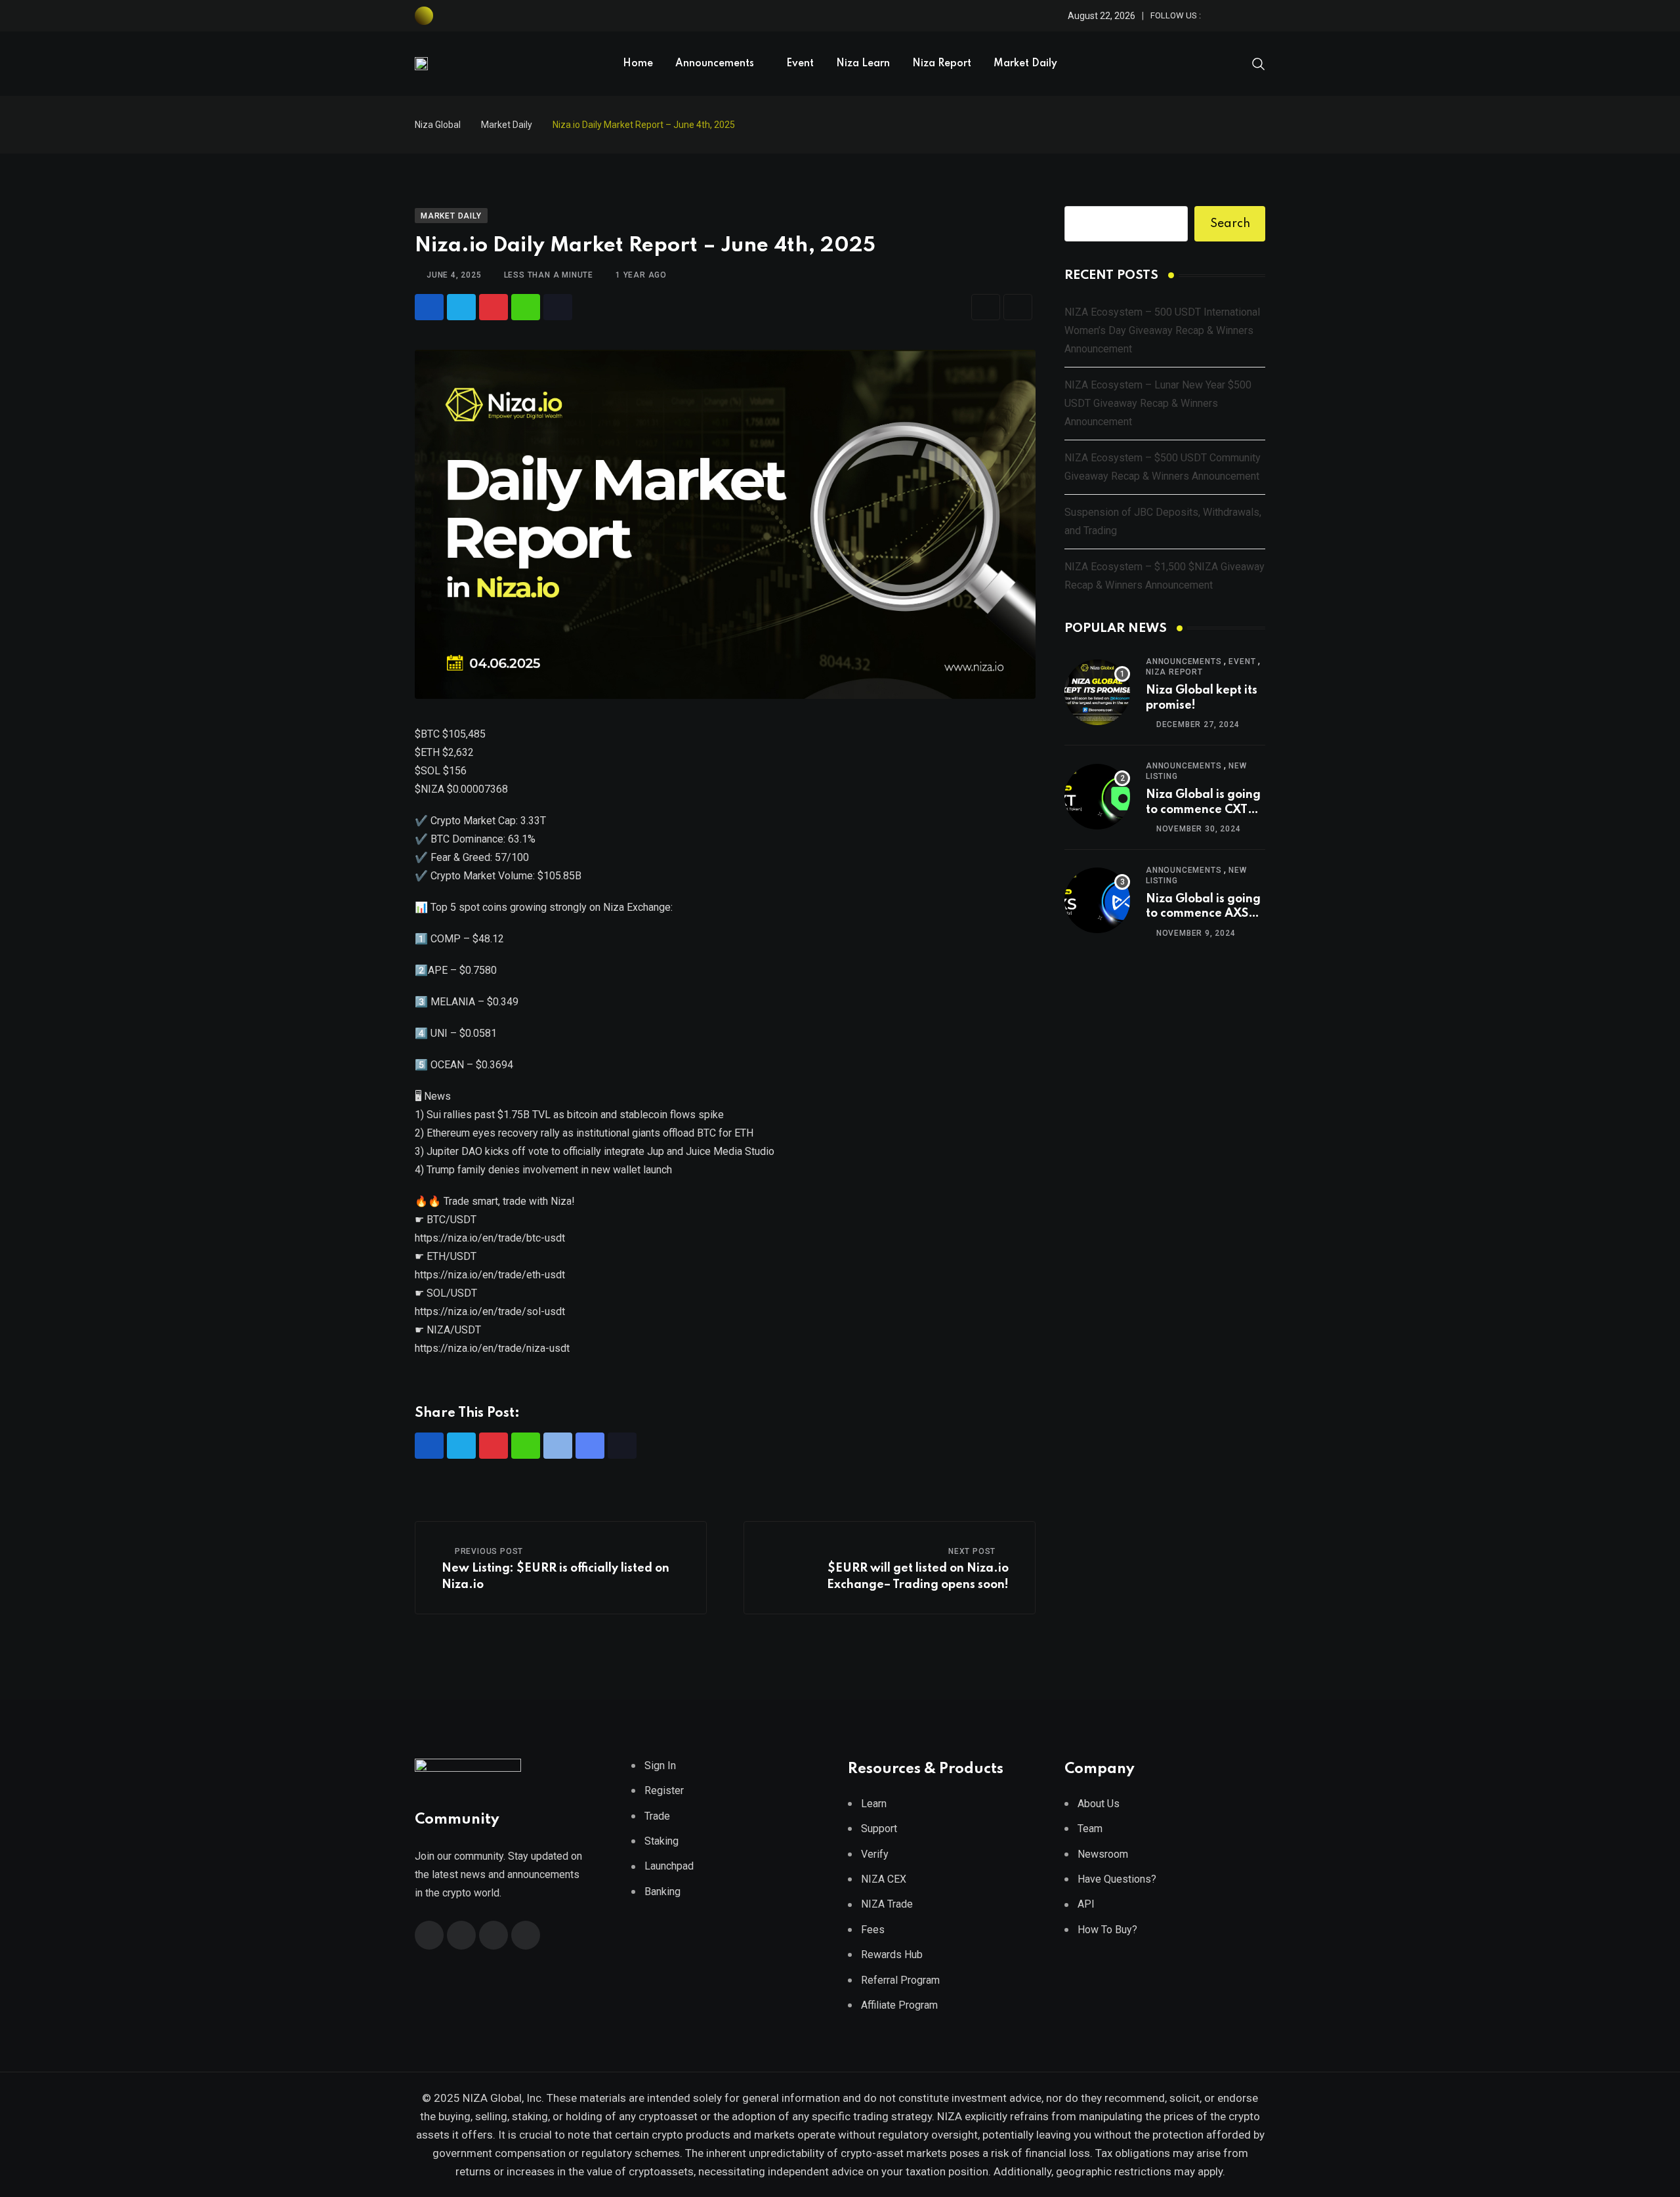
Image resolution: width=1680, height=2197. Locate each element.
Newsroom (1103, 1854)
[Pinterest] (493, 307)
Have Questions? (1117, 1879)
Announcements (715, 64)
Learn (874, 1804)
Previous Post (489, 1551)
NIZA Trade (887, 1904)
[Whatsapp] (526, 307)
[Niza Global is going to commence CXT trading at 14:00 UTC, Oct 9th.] (1097, 797)
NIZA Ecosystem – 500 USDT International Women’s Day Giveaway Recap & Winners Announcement (1162, 330)
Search (1230, 224)
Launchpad (669, 1866)
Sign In (660, 1766)
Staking (661, 1841)
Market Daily (1025, 64)
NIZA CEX (884, 1879)
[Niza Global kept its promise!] (1097, 692)
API (1086, 1904)
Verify (875, 1854)
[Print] (1018, 307)
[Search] (1259, 63)
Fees (873, 1930)
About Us (1099, 1804)
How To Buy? (1107, 1930)
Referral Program (900, 1980)
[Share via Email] (986, 307)
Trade (657, 1816)
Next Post (972, 1551)
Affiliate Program (899, 2005)
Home (638, 64)
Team (1090, 1829)
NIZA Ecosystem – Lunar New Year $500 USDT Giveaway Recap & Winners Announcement (1158, 403)
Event (800, 64)
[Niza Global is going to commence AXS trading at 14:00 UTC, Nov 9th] (1097, 900)
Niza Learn (863, 64)
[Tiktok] (558, 307)
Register (664, 1790)
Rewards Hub (892, 1955)
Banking (662, 1892)
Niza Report (942, 64)
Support (879, 1829)
